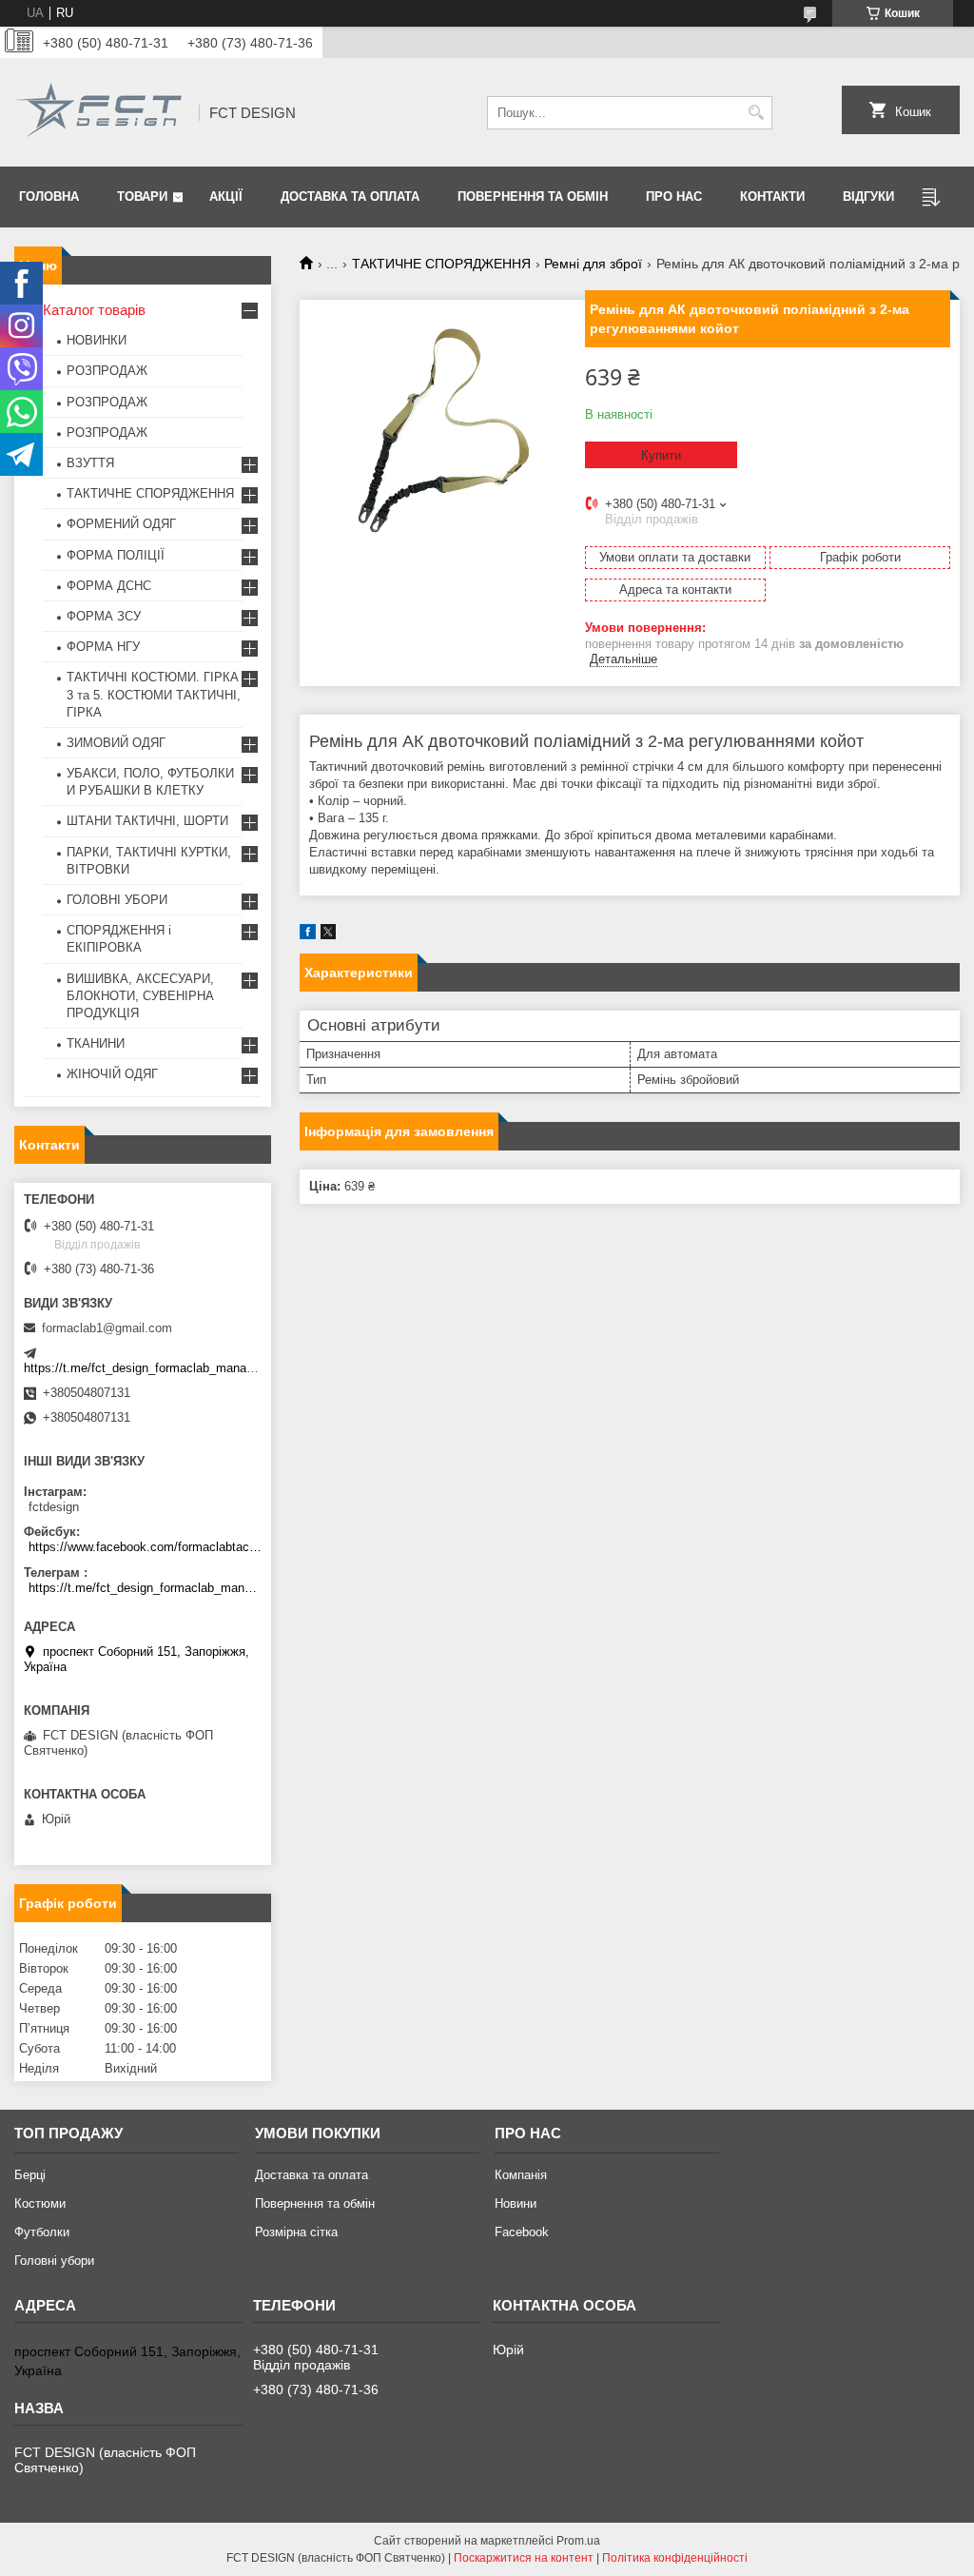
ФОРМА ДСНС (109, 586)
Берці (30, 2175)
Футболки (42, 2232)
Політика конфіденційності (675, 2558)
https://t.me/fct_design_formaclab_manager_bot (156, 1368)
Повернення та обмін (533, 197)
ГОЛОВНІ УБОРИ (117, 900)
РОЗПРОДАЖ (107, 371)
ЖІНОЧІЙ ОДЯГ (112, 1074)
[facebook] (308, 935)
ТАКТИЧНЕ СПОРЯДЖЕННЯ (441, 264)
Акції (226, 197)
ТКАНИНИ (96, 1043)
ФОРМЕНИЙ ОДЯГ (121, 524)
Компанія (521, 2175)
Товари (142, 197)
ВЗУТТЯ (90, 463)
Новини (516, 2203)
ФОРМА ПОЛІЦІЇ (116, 555)
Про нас (674, 197)
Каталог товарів (94, 310)
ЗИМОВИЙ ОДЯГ (116, 743)
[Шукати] (756, 113)
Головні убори (54, 2261)
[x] (328, 935)
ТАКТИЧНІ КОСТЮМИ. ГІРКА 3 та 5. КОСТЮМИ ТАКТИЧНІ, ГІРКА (154, 694)
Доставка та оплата (350, 197)
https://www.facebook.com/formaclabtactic (145, 1547)
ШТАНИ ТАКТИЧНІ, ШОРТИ (147, 821)
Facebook (522, 2232)
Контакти (772, 197)
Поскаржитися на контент (524, 2558)
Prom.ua (578, 2541)
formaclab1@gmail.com (107, 1328)
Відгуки (868, 197)
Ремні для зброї (593, 264)
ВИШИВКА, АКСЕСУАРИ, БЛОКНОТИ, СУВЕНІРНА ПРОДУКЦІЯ (140, 996)
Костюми (40, 2203)
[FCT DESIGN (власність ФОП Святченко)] (100, 112)
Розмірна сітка (296, 2232)
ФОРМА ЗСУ (104, 616)
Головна (49, 197)
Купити (661, 455)
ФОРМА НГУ (103, 647)
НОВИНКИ (97, 340)
